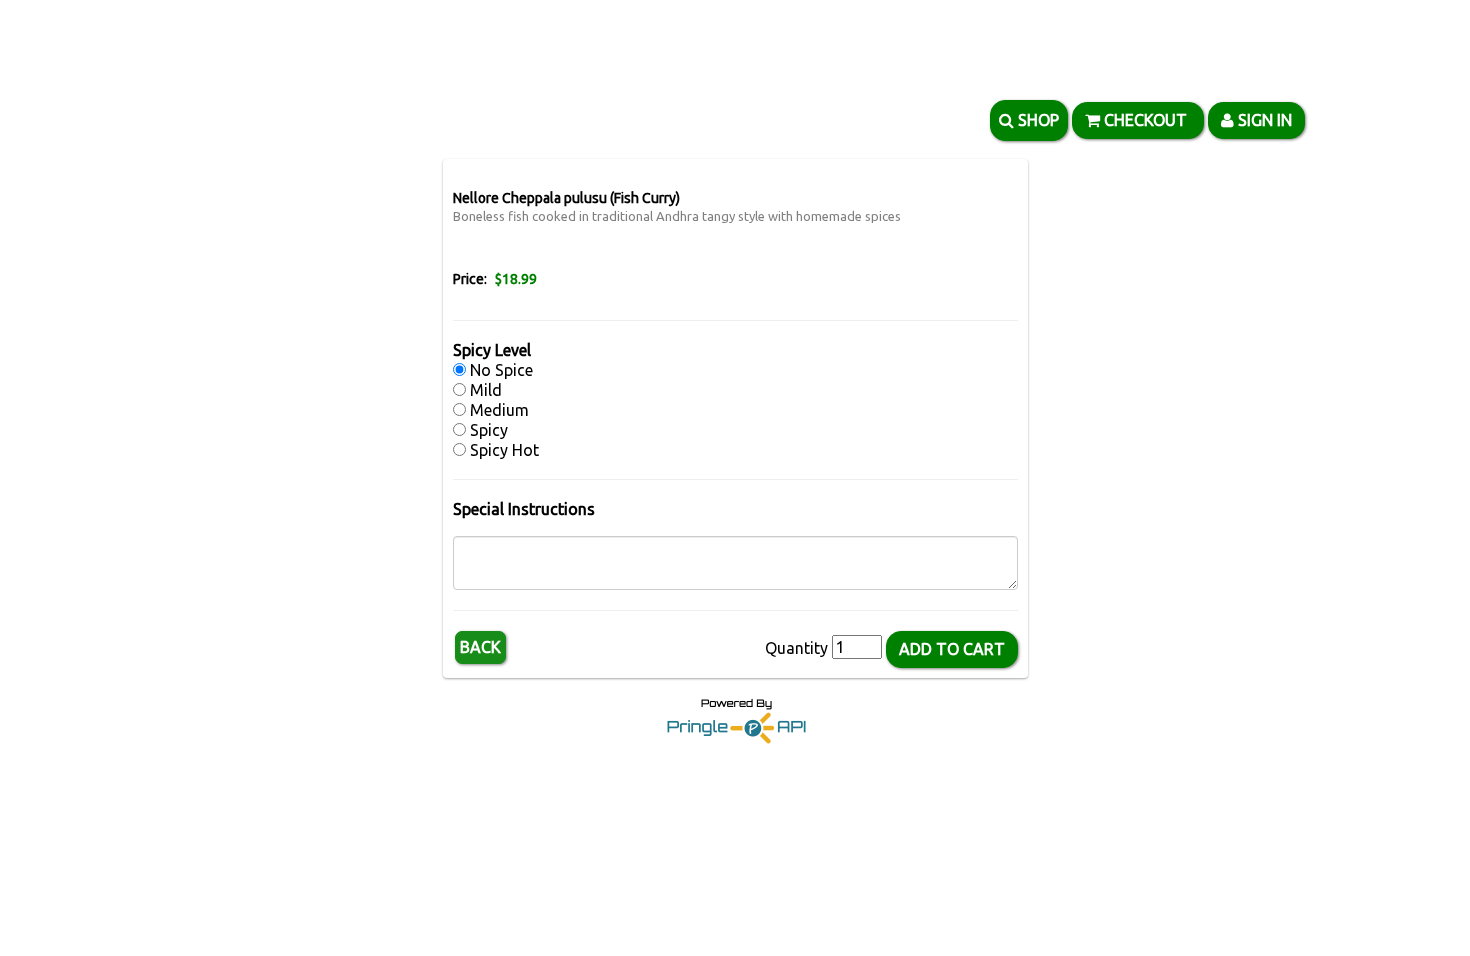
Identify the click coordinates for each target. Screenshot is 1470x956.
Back (480, 647)
